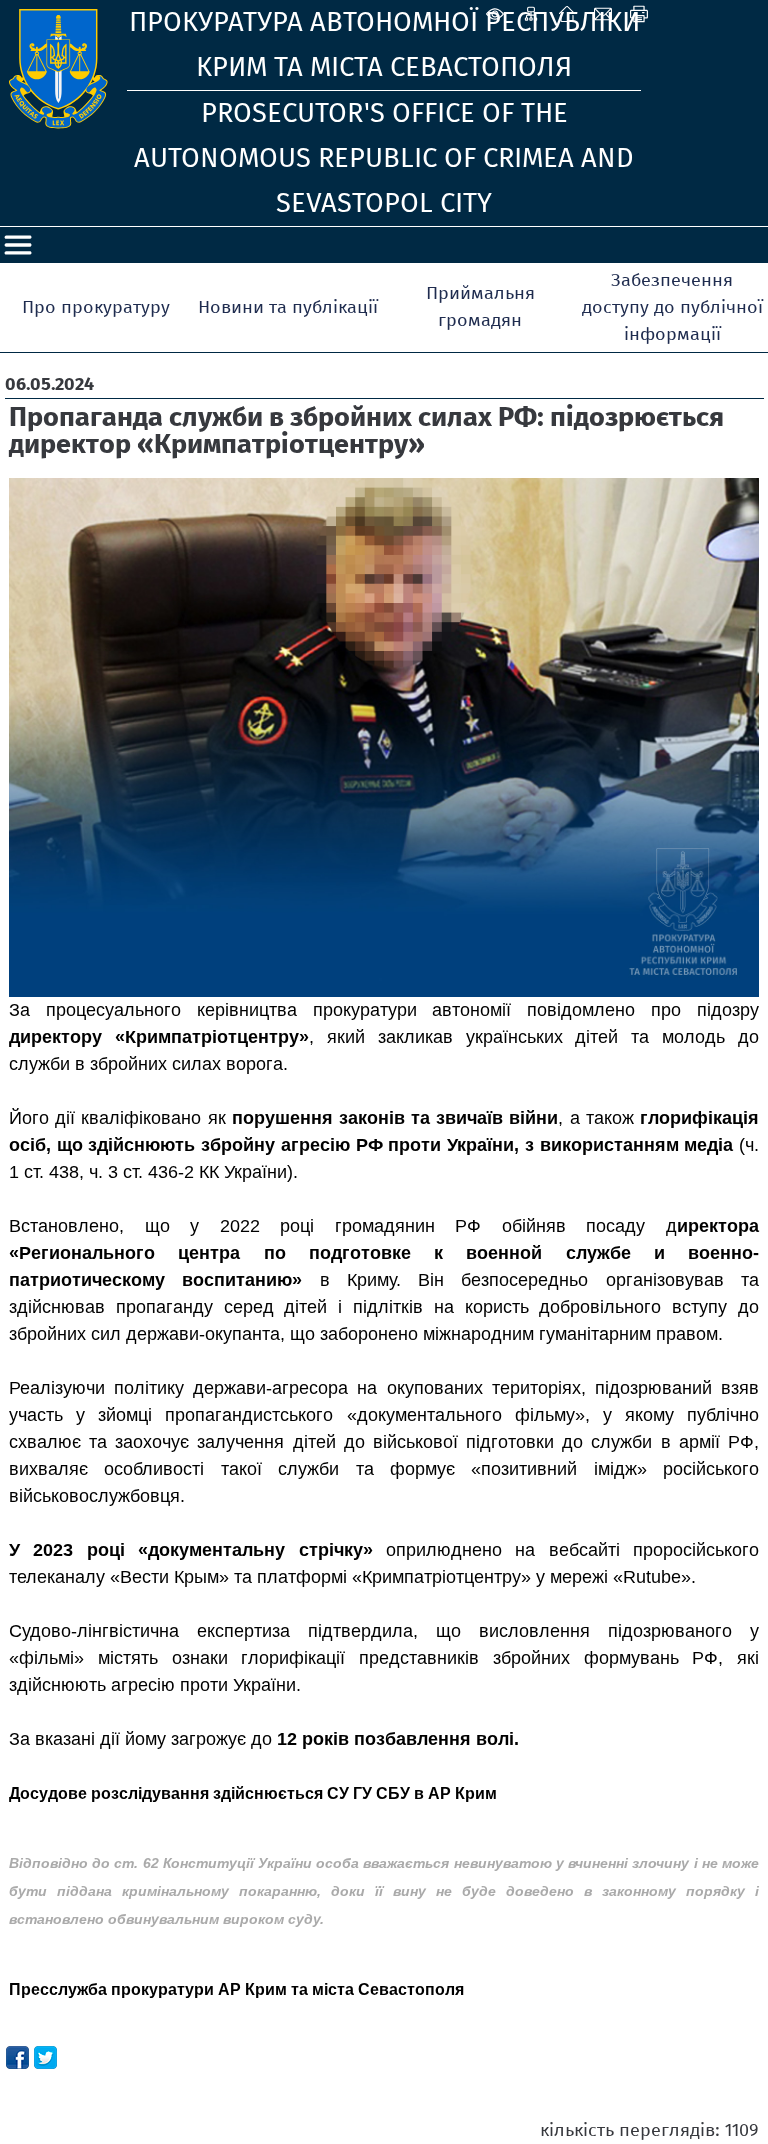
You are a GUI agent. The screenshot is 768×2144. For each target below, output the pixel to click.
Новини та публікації (288, 307)
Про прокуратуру (96, 307)
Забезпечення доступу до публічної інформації (672, 307)
